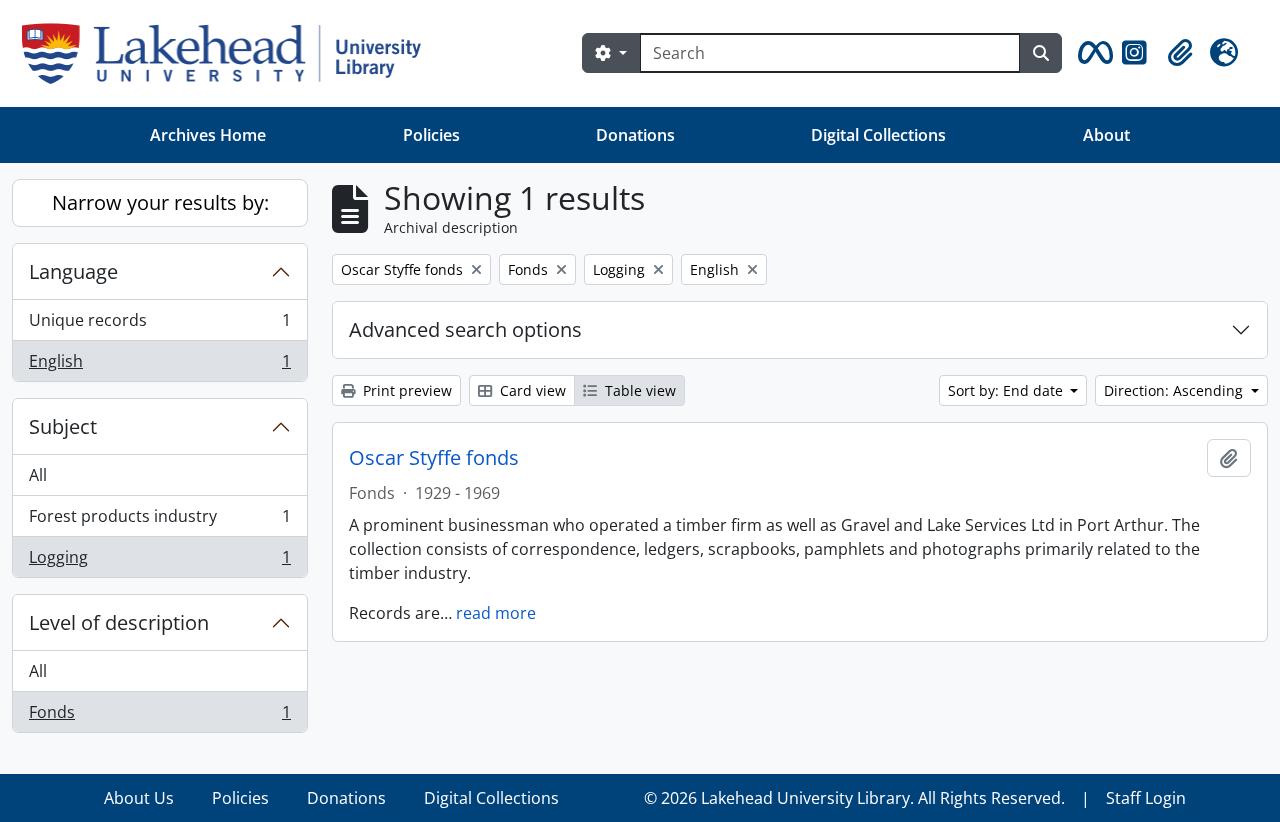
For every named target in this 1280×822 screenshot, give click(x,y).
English (159, 365)
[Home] (229, 53)
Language (73, 271)
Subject (63, 426)
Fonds (159, 716)
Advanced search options (465, 329)
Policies (431, 135)
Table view (638, 390)
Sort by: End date (1007, 390)
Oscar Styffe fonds (434, 458)
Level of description (119, 622)
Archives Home (208, 135)
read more (496, 613)
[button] (1092, 53)
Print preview (405, 390)
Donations (635, 135)
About (1106, 135)
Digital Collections (878, 135)
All (38, 475)
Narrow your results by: (160, 202)
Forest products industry (159, 521)
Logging (159, 561)
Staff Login (1146, 798)
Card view (531, 390)
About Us (139, 798)
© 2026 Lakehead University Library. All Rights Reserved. (854, 798)
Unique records (159, 325)
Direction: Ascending (1175, 390)
